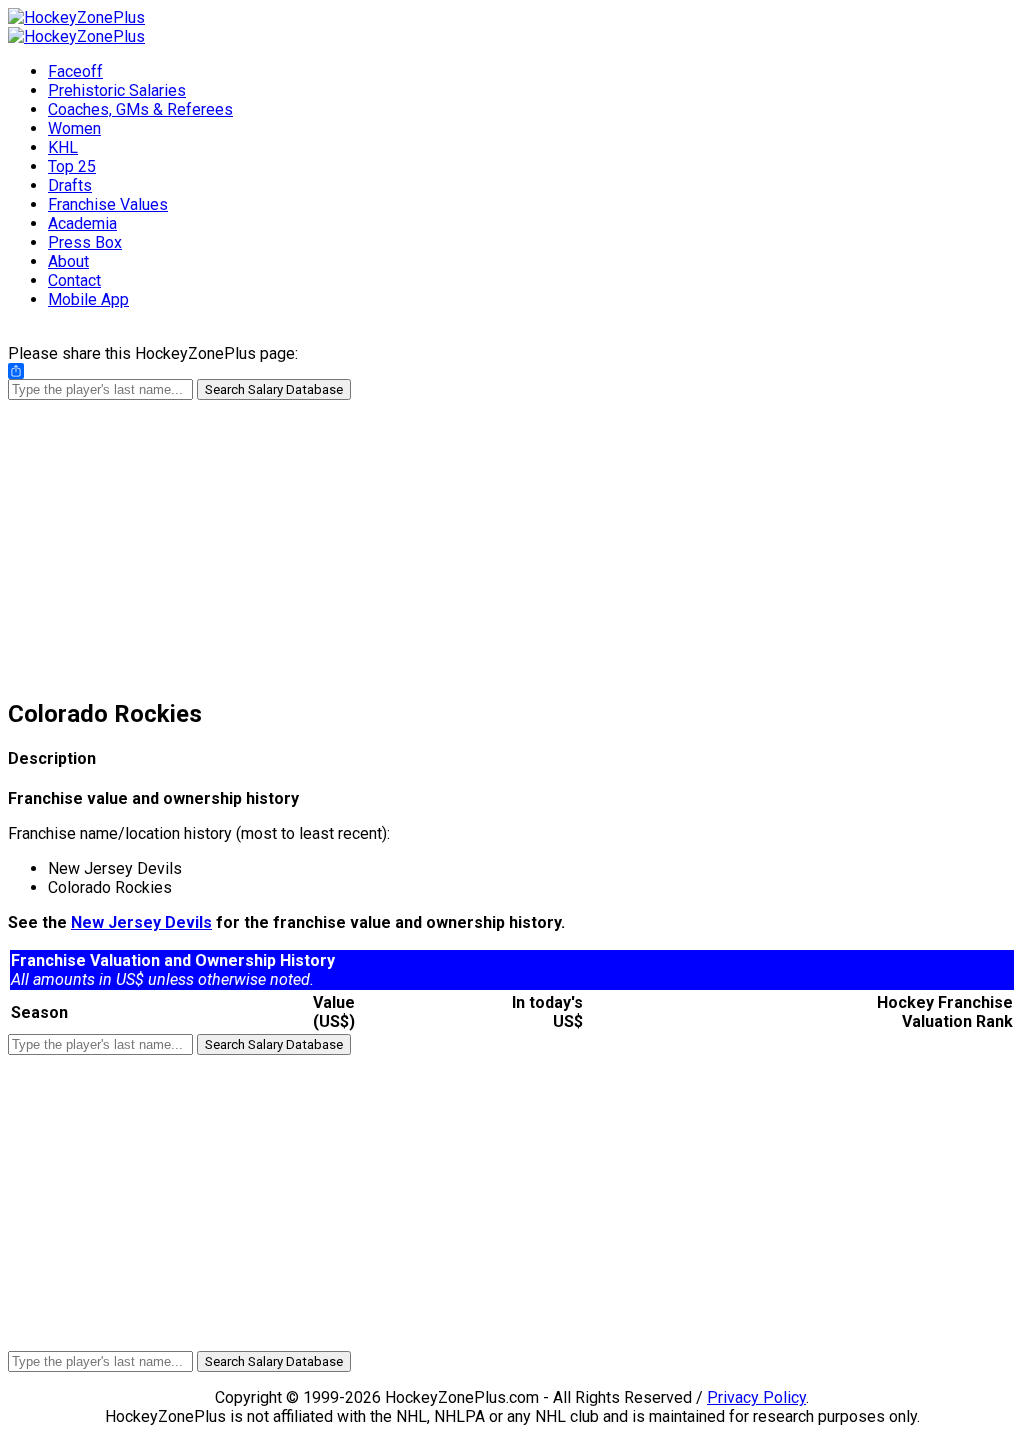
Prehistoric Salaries (117, 90)
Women (74, 128)
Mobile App (88, 299)
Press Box (85, 242)
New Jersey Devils (141, 922)
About (68, 261)
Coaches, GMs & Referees (140, 109)
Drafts (70, 185)
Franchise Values (108, 204)
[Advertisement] (512, 540)
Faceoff (75, 71)
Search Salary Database (274, 389)
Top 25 (72, 166)
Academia (82, 223)
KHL (63, 147)
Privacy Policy (756, 1397)
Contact (74, 280)
